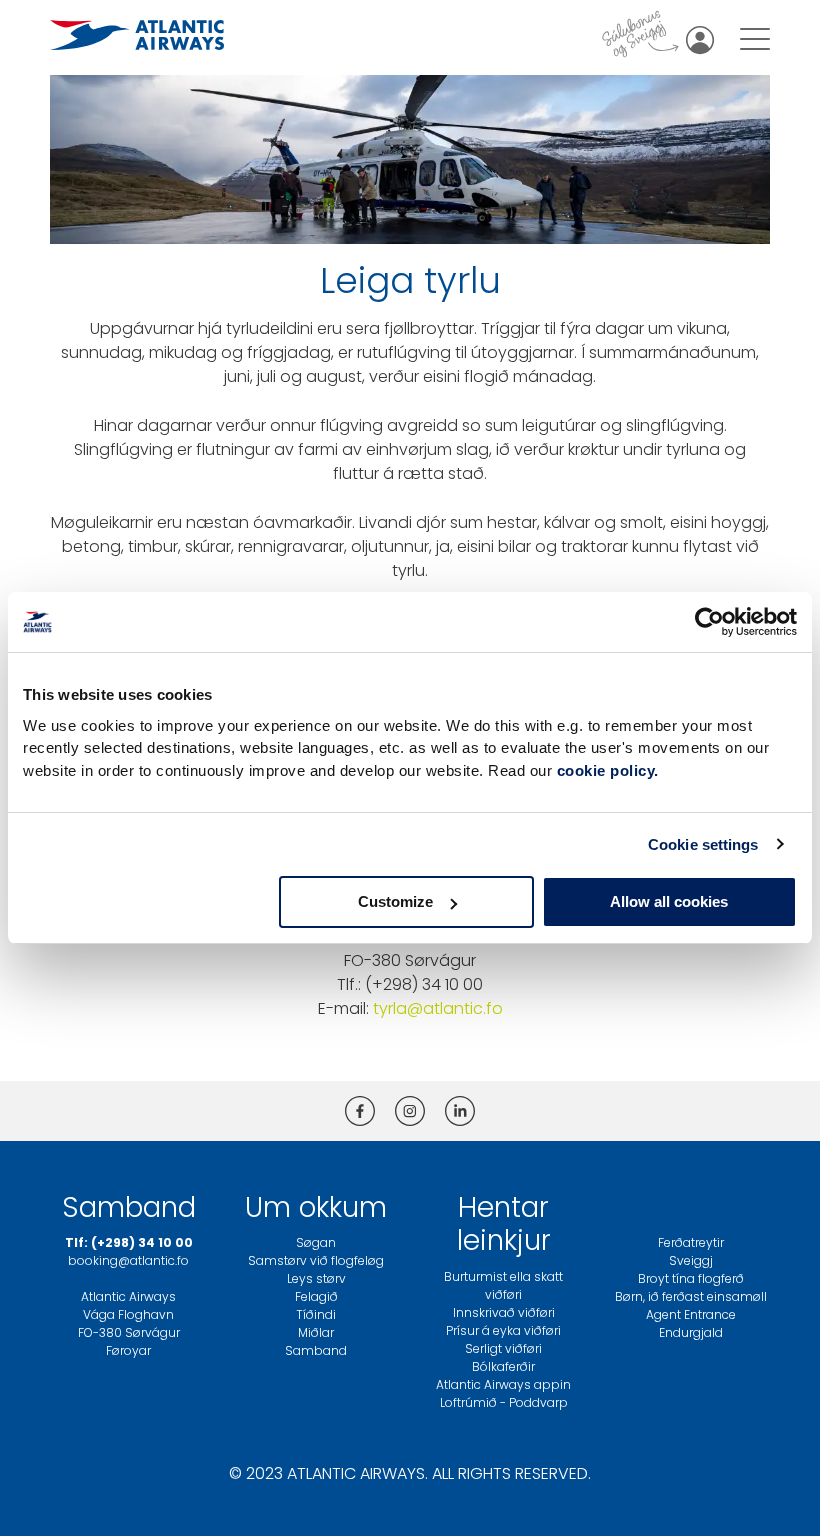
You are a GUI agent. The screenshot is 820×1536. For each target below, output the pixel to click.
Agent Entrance (691, 1314)
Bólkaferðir (503, 1366)
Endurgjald (691, 1332)
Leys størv (316, 1278)
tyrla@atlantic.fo (438, 1008)
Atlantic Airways (128, 1296)
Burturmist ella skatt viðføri (503, 1285)
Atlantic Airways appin (503, 1384)
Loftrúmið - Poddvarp (504, 1402)
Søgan (316, 1242)
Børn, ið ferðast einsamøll (691, 1296)
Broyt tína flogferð (691, 1278)
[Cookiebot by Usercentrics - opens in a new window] (709, 622)
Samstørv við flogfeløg (316, 1260)
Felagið (316, 1296)
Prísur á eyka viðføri (503, 1330)
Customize (395, 901)
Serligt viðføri (503, 1348)
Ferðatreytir (691, 1242)
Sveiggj (691, 1260)
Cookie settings (703, 844)
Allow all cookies (669, 901)
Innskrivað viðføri (504, 1312)
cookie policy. (608, 770)
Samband (316, 1350)
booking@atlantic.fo (128, 1260)
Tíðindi (316, 1314)
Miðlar (316, 1332)
